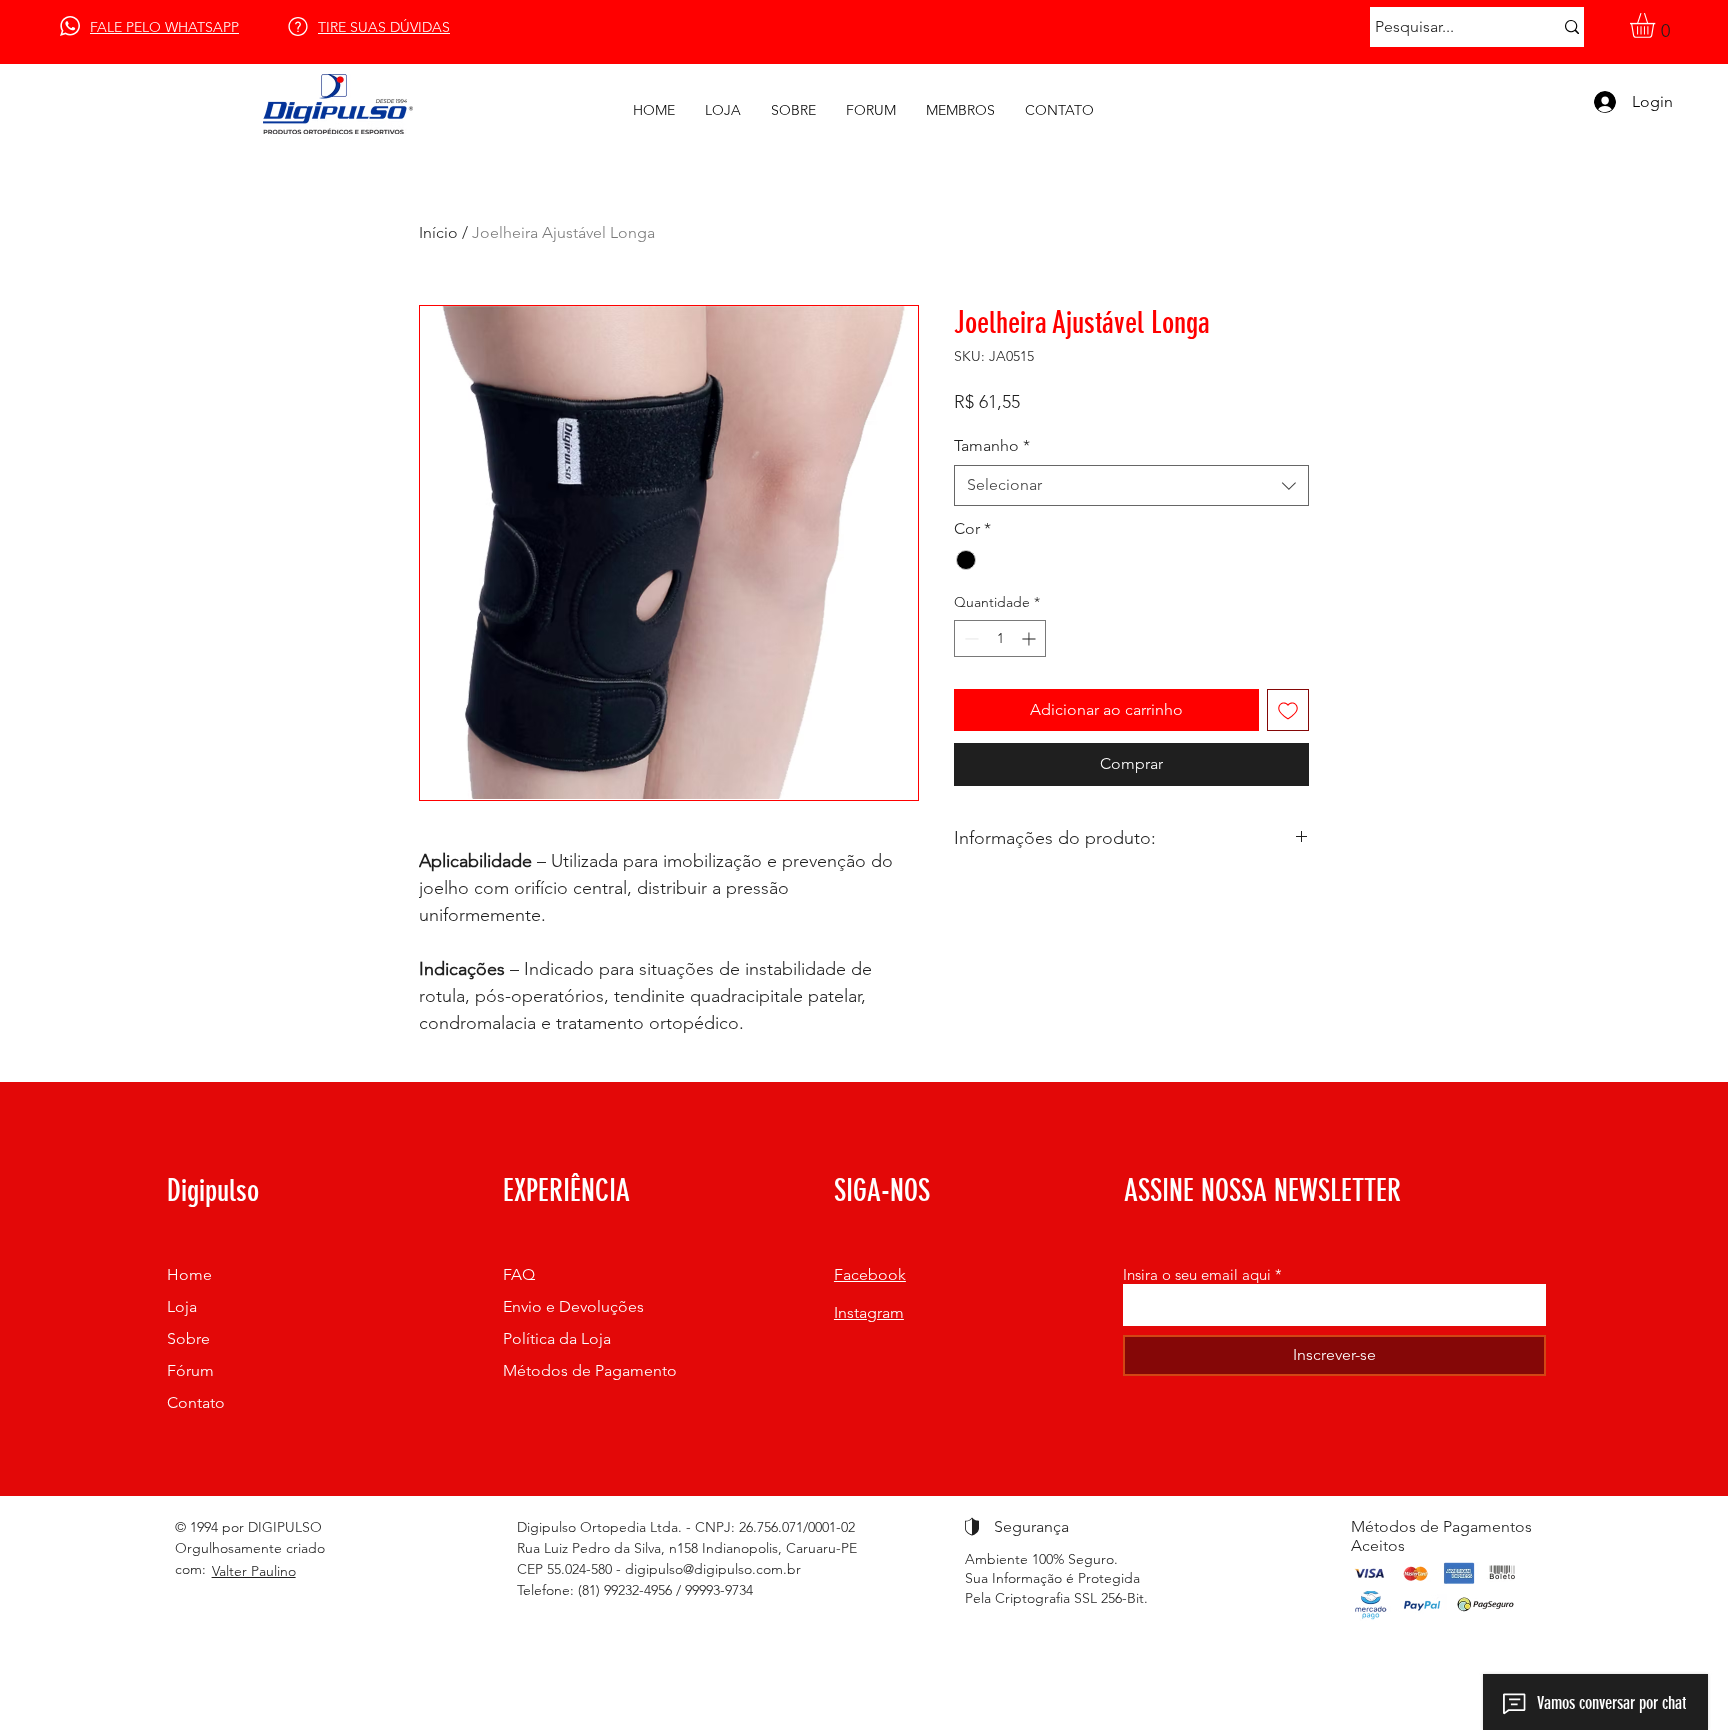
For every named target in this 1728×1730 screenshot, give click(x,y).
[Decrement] (969, 638)
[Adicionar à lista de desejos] (1288, 710)
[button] (1657, 25)
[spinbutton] (1000, 638)
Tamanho (992, 445)
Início (438, 232)
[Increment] (1030, 638)
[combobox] (1131, 485)
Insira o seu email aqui (1197, 1274)
